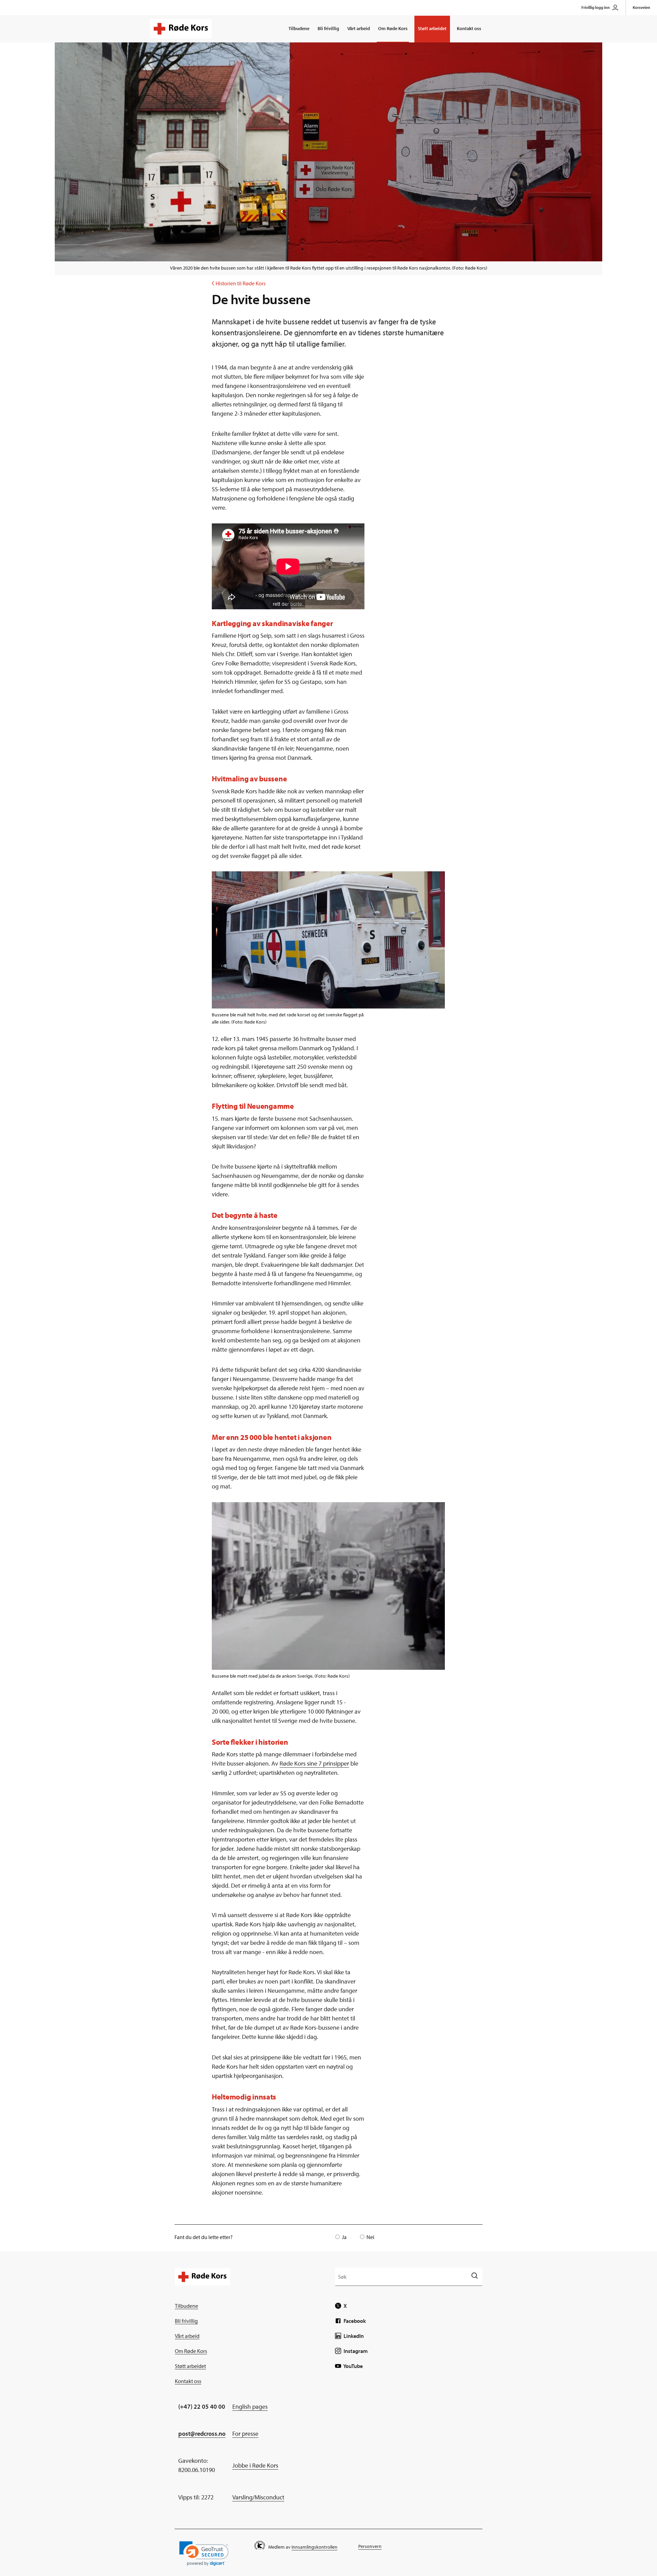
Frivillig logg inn (596, 7)
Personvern (370, 2546)
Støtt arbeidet (432, 28)
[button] (204, 2554)
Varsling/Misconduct (258, 2497)
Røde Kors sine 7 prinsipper (314, 1763)
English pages (250, 2406)
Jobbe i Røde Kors (255, 2465)
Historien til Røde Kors (239, 283)
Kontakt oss (469, 28)
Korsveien (641, 7)
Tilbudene (299, 28)
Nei (370, 2237)
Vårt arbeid (359, 28)
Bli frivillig (328, 28)
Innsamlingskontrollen (314, 2547)
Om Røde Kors (393, 28)
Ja (344, 2237)
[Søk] (474, 2276)
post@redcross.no (202, 2434)
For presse (245, 2434)
